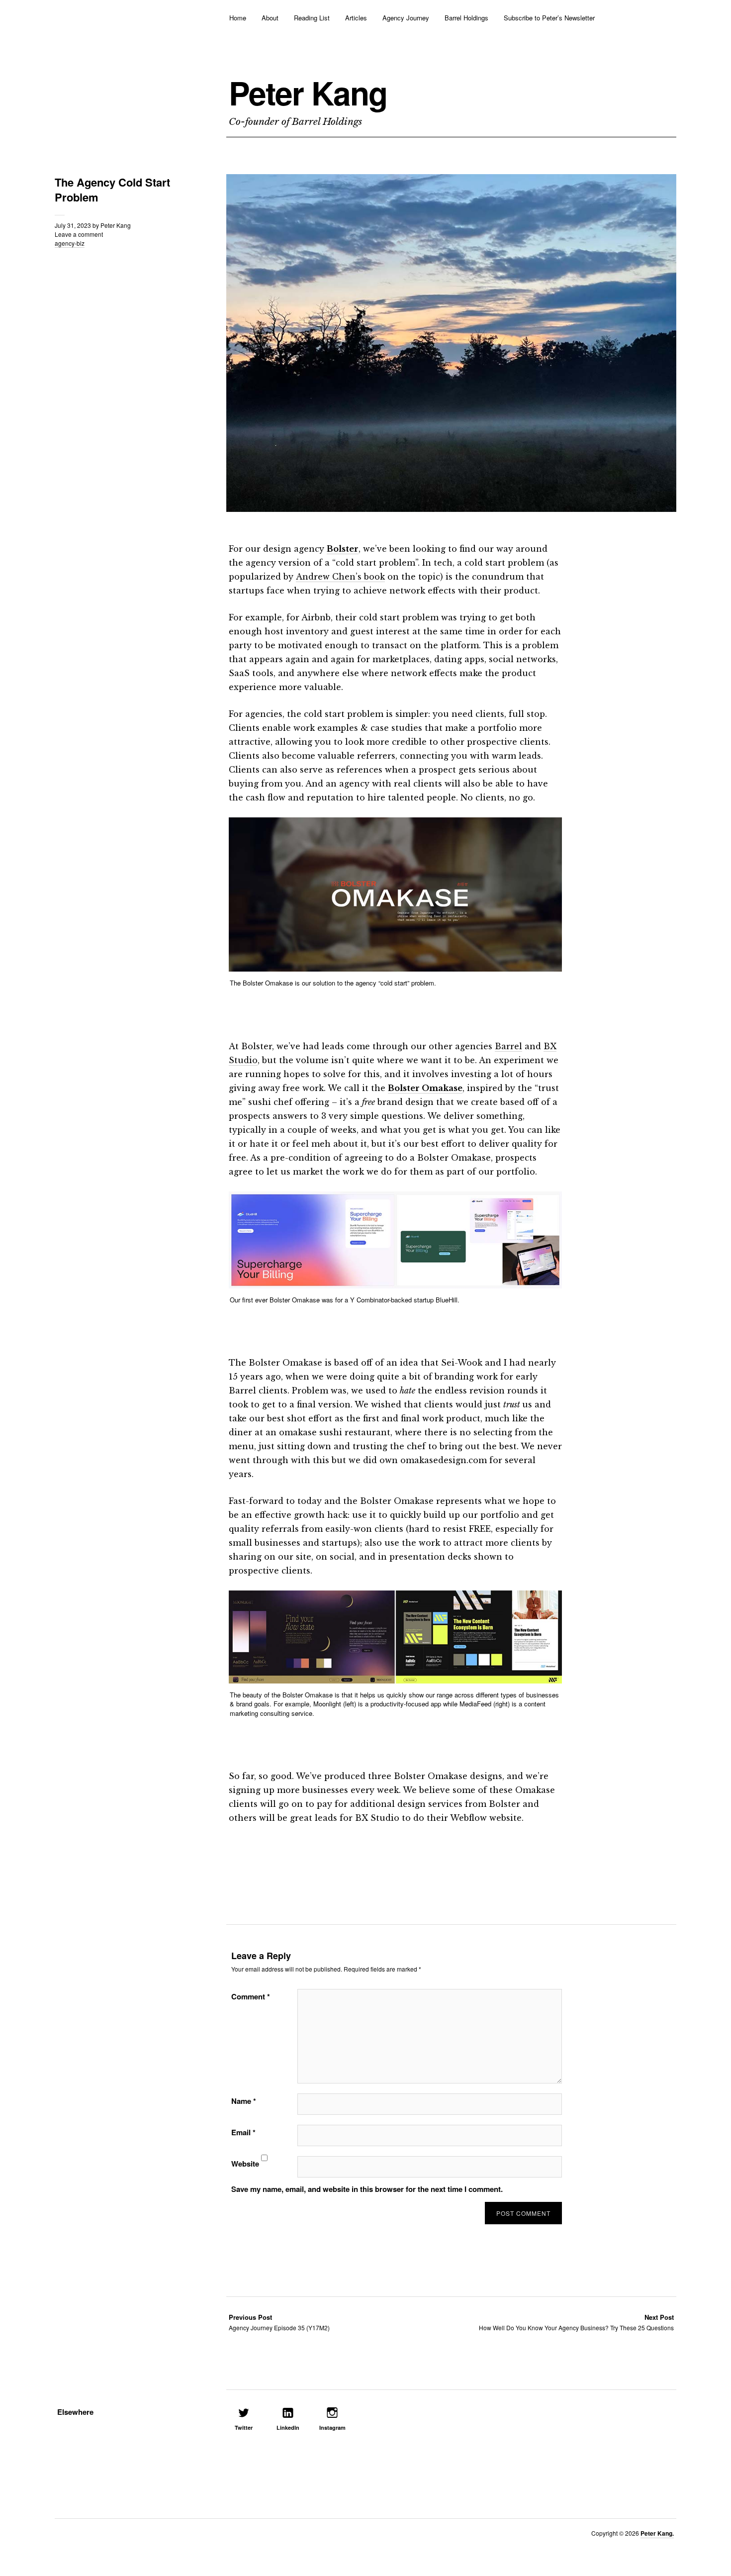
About (270, 18)
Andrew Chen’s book (340, 577)
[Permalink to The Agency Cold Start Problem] (451, 509)
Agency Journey (406, 18)
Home (238, 18)
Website (245, 2164)
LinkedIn (288, 2427)
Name (244, 2101)
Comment (251, 1996)
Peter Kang (308, 93)
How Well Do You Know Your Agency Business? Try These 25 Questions (576, 2322)
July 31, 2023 (73, 225)
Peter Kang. (657, 2533)
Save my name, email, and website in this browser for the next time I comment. (367, 2189)
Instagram (332, 2427)
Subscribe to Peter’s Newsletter (549, 18)
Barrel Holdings (466, 18)
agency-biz (70, 243)
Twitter (244, 2427)
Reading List (312, 18)
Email (243, 2132)
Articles (356, 18)
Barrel (508, 1046)
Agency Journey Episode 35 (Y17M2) (279, 2322)
